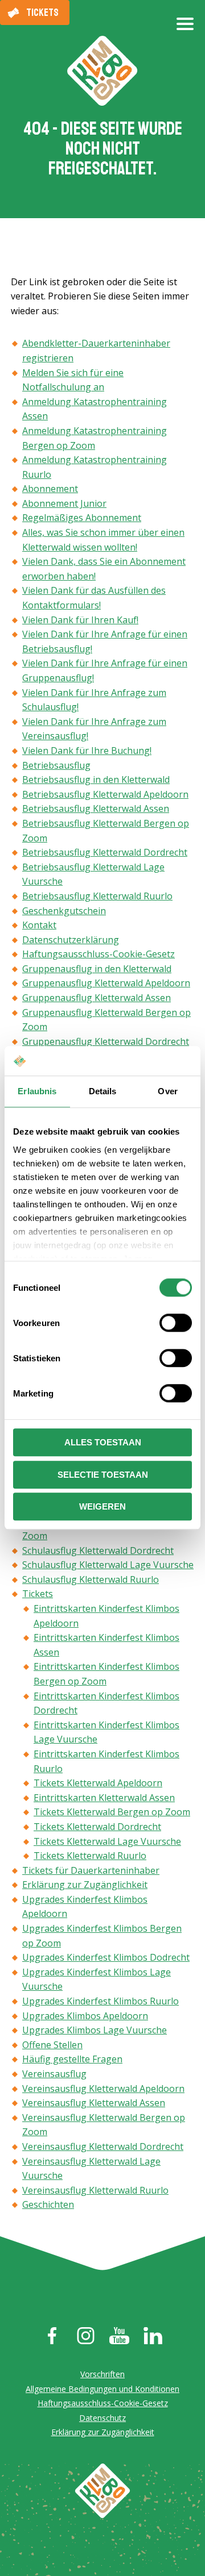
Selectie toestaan (103, 1475)
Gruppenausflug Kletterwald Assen (97, 998)
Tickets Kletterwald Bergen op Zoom (112, 1812)
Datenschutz (102, 2418)
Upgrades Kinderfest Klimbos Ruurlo (101, 2001)
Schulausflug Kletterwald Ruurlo (91, 1579)
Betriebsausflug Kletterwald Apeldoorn (105, 794)
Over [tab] (167, 1092)
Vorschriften (102, 2374)
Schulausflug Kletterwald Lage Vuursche (108, 1565)
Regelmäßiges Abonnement (82, 518)
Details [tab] (103, 1092)
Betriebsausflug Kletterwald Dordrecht (105, 852)
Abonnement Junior (64, 503)
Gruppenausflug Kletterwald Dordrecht (106, 1041)
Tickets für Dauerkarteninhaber (91, 1870)
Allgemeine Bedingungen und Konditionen (102, 2389)
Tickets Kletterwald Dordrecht (97, 1827)
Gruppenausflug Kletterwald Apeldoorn (106, 983)
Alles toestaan (103, 1443)
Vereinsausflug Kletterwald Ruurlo (95, 2190)
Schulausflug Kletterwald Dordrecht (98, 1550)
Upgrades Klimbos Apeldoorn (85, 2016)
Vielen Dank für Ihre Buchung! (87, 751)
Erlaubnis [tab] (37, 1092)
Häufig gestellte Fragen (72, 2059)
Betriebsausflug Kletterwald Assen (96, 808)
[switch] (176, 1323)
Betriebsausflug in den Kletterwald (96, 780)
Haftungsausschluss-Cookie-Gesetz (99, 954)
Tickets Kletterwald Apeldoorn (98, 1783)
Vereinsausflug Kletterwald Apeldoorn (103, 2089)
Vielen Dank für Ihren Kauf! (80, 620)
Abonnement (50, 489)
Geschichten (48, 2204)
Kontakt (39, 925)
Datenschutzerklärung (71, 940)
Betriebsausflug (56, 765)
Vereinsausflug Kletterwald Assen (94, 2103)
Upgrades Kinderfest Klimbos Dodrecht (106, 1957)
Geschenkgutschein (64, 911)
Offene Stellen (52, 2045)
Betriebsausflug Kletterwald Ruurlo (97, 896)
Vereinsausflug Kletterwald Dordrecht (103, 2146)
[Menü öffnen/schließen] (185, 28)
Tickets (42, 12)
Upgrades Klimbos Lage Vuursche (95, 2030)
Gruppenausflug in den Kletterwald (97, 969)
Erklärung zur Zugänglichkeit (85, 1885)
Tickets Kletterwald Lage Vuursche (107, 1841)
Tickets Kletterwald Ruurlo (90, 1856)
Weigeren (102, 1507)
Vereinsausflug (54, 2074)
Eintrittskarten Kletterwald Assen (104, 1798)
